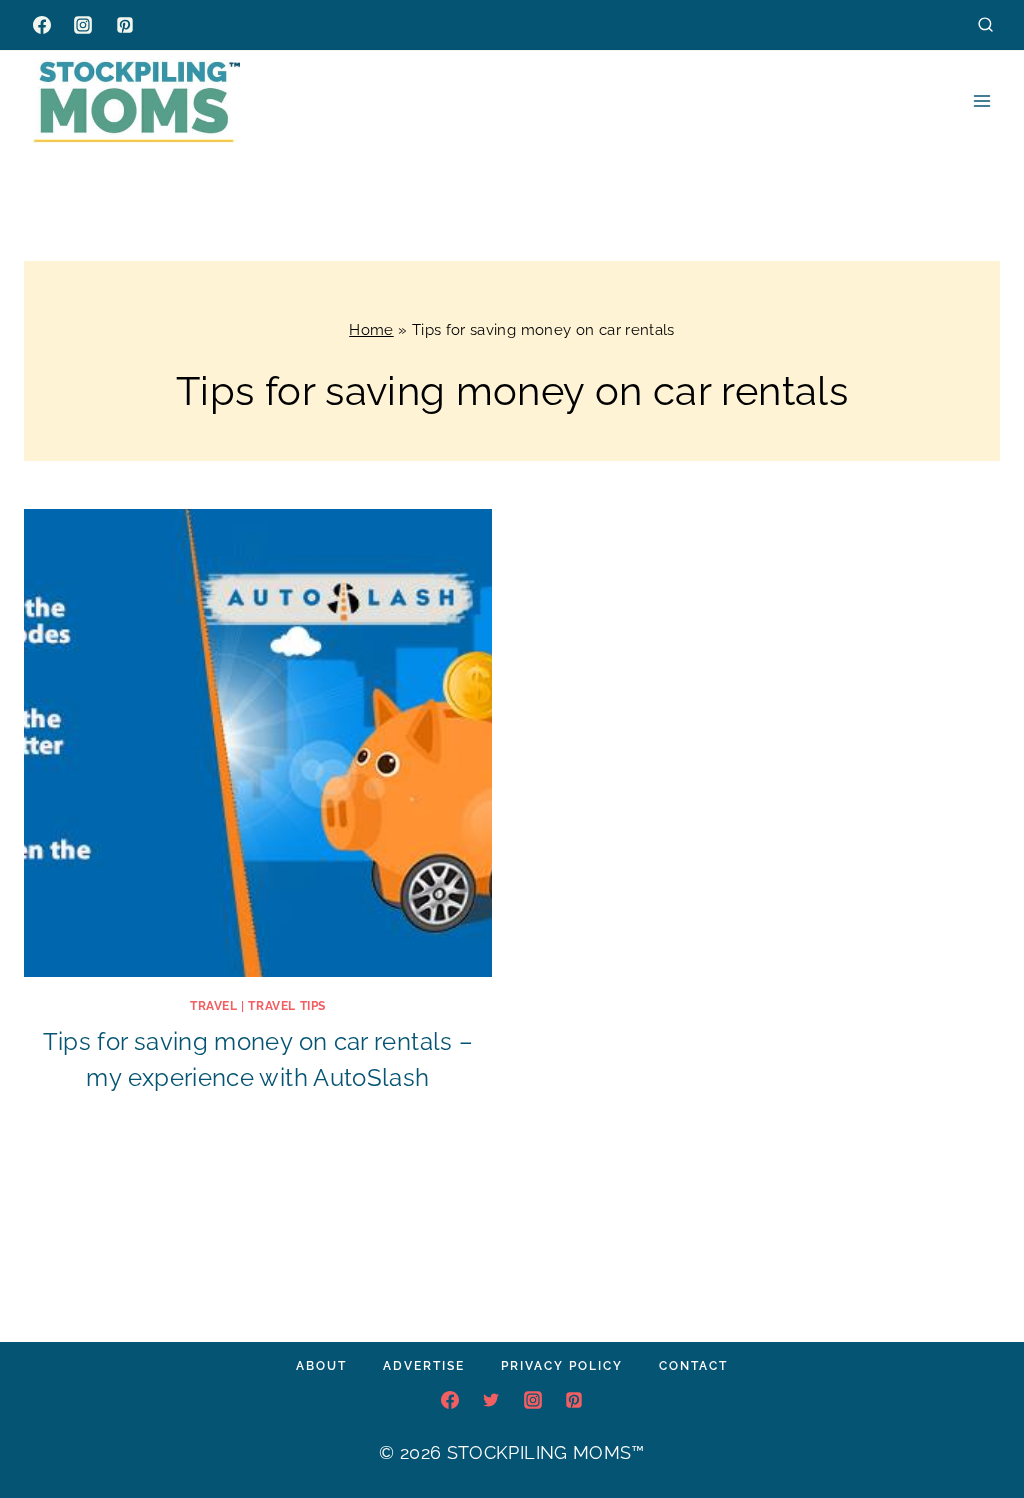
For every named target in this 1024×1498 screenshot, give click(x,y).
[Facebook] (42, 25)
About (321, 1366)
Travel (214, 1006)
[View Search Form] (985, 24)
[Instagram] (83, 25)
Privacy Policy (562, 1366)
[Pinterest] (125, 25)
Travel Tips (287, 1006)
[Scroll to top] (978, 1422)
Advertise (424, 1366)
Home (371, 330)
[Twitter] (491, 1400)
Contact (693, 1366)
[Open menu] (981, 100)
